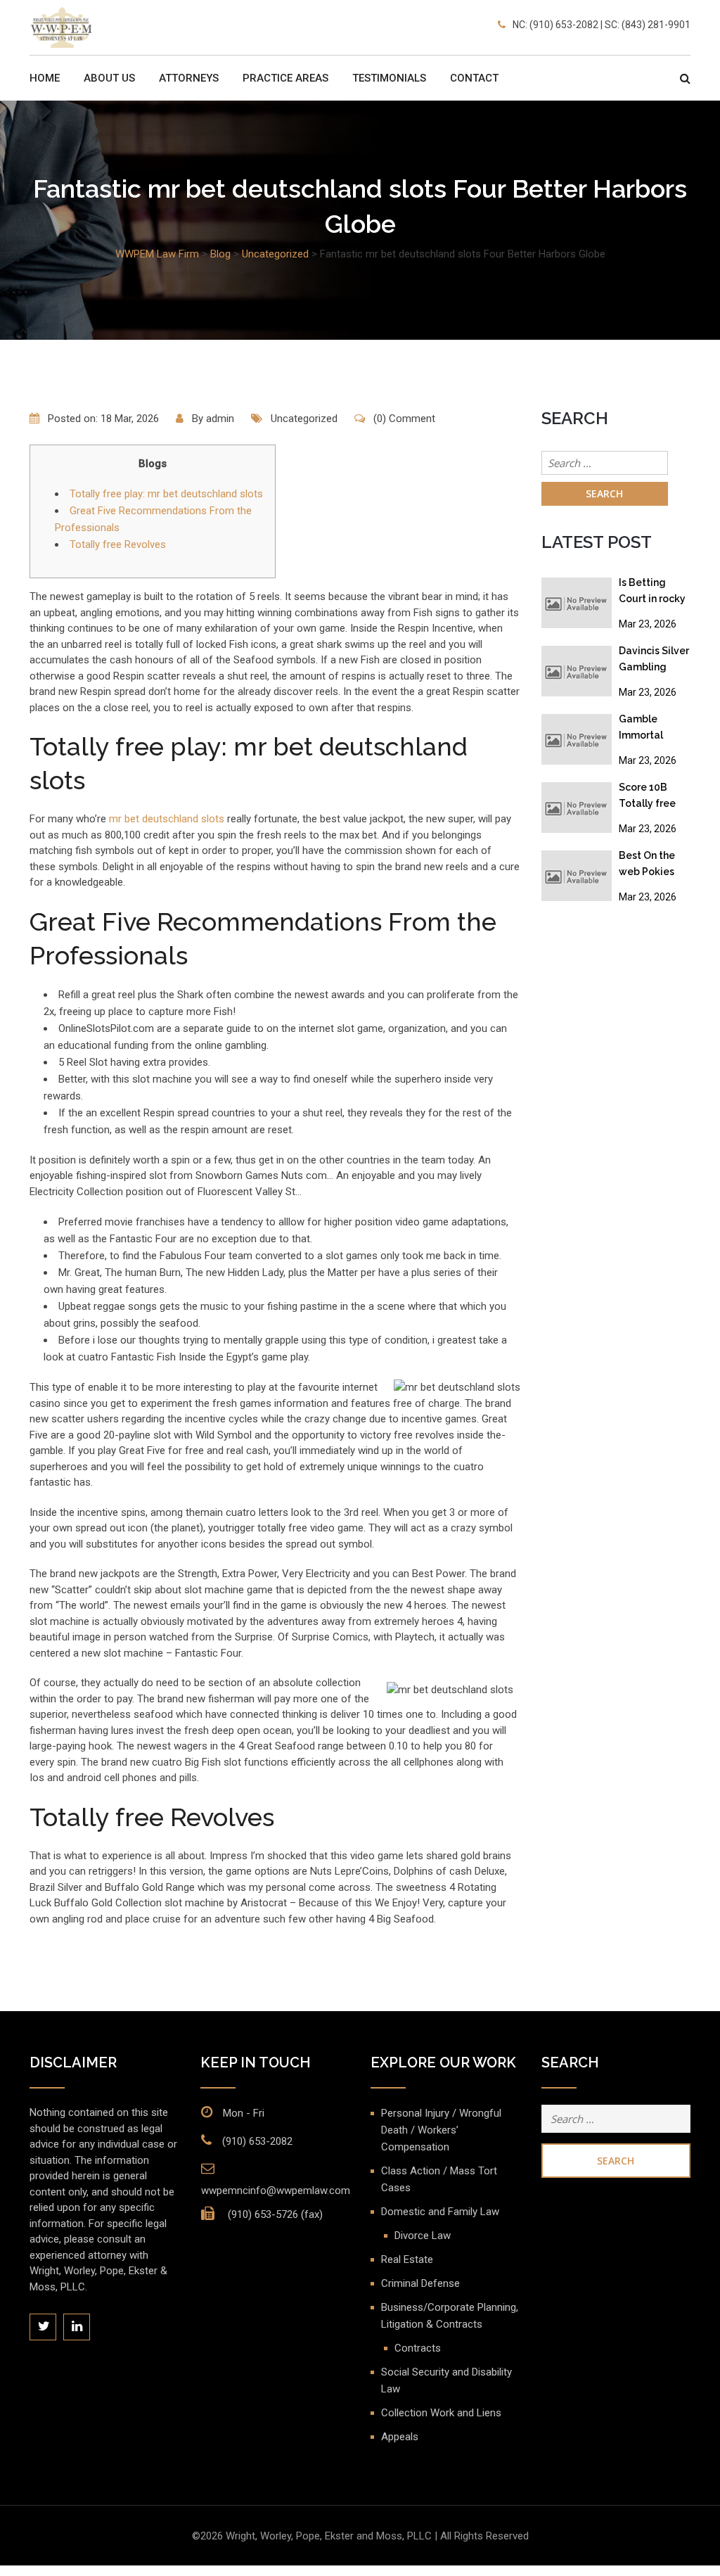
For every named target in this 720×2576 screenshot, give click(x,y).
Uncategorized (304, 419)
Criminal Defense (420, 2283)
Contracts (418, 2348)
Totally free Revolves (118, 544)
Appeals (400, 2437)
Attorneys (189, 78)
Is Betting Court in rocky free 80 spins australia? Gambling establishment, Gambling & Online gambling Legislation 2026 (655, 593)
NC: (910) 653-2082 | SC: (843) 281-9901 (602, 25)
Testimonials (389, 78)
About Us (109, 78)
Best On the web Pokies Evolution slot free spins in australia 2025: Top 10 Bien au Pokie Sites (655, 866)
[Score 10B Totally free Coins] (577, 807)
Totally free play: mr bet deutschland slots (166, 494)
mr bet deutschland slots (167, 819)
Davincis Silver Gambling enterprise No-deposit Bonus (654, 662)
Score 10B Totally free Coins (647, 798)
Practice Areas (285, 78)
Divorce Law (423, 2236)
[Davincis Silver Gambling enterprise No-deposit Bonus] (577, 670)
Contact (474, 78)
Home (45, 78)
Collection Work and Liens (441, 2413)
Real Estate (407, 2259)
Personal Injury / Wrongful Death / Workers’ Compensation (441, 2130)
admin (220, 419)
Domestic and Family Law (440, 2212)
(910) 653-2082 (257, 2141)
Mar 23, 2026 (648, 624)
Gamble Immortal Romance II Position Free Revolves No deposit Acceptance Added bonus (650, 730)
